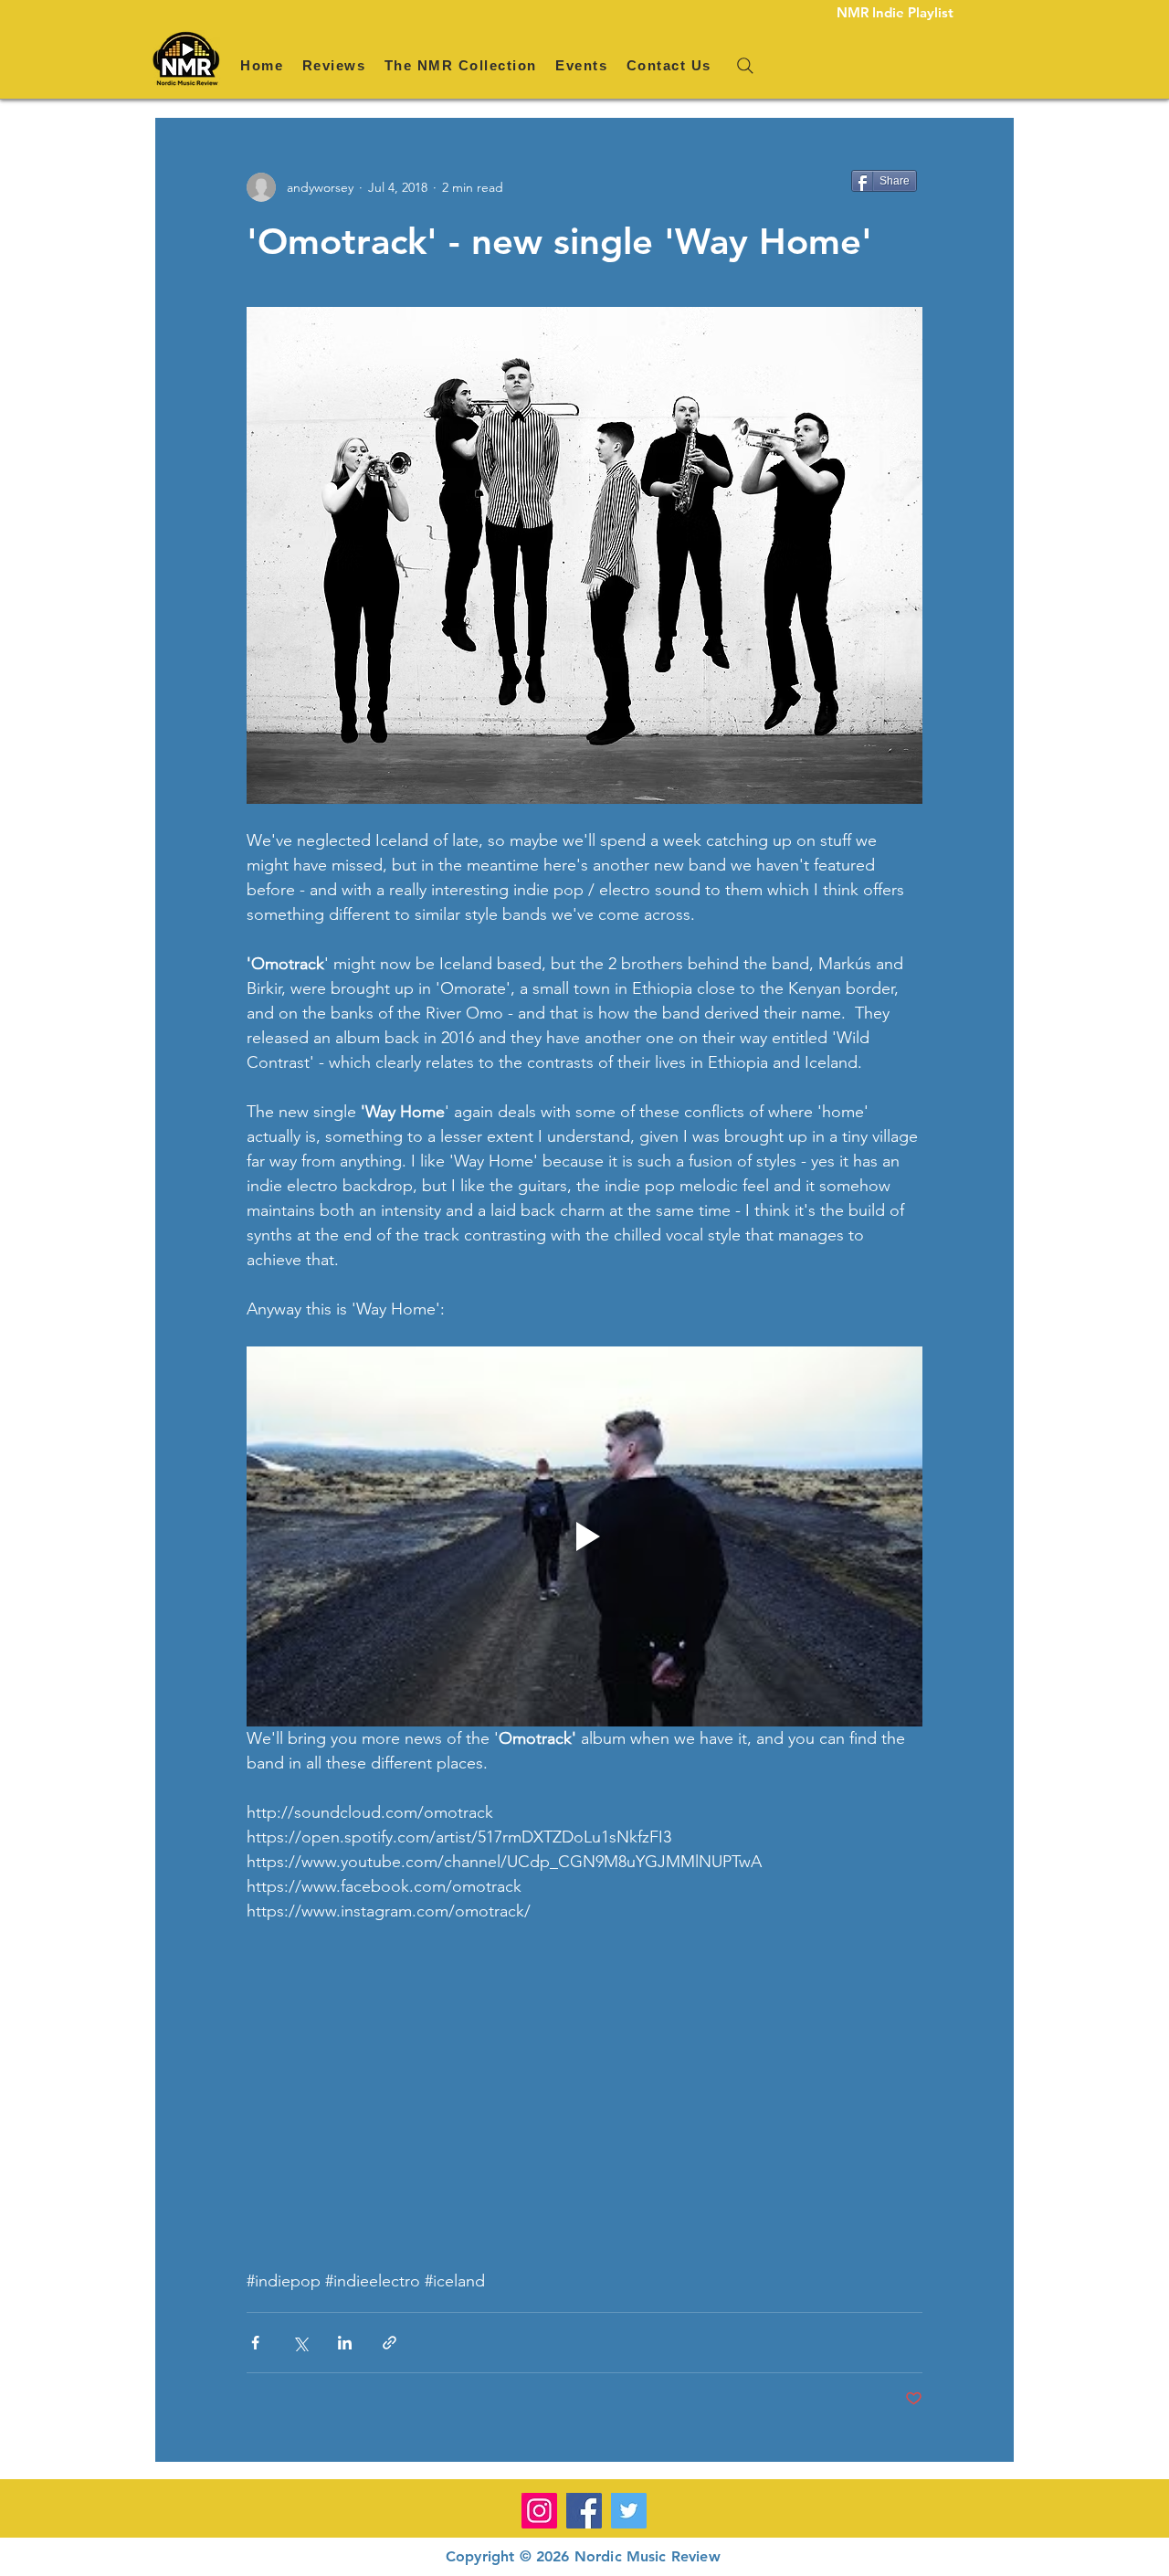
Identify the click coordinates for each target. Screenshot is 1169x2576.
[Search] (745, 66)
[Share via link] (390, 2343)
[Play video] (584, 1536)
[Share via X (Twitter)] (300, 2343)
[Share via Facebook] (255, 2343)
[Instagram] (539, 2511)
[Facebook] (584, 2511)
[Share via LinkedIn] (345, 2343)
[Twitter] (629, 2511)
